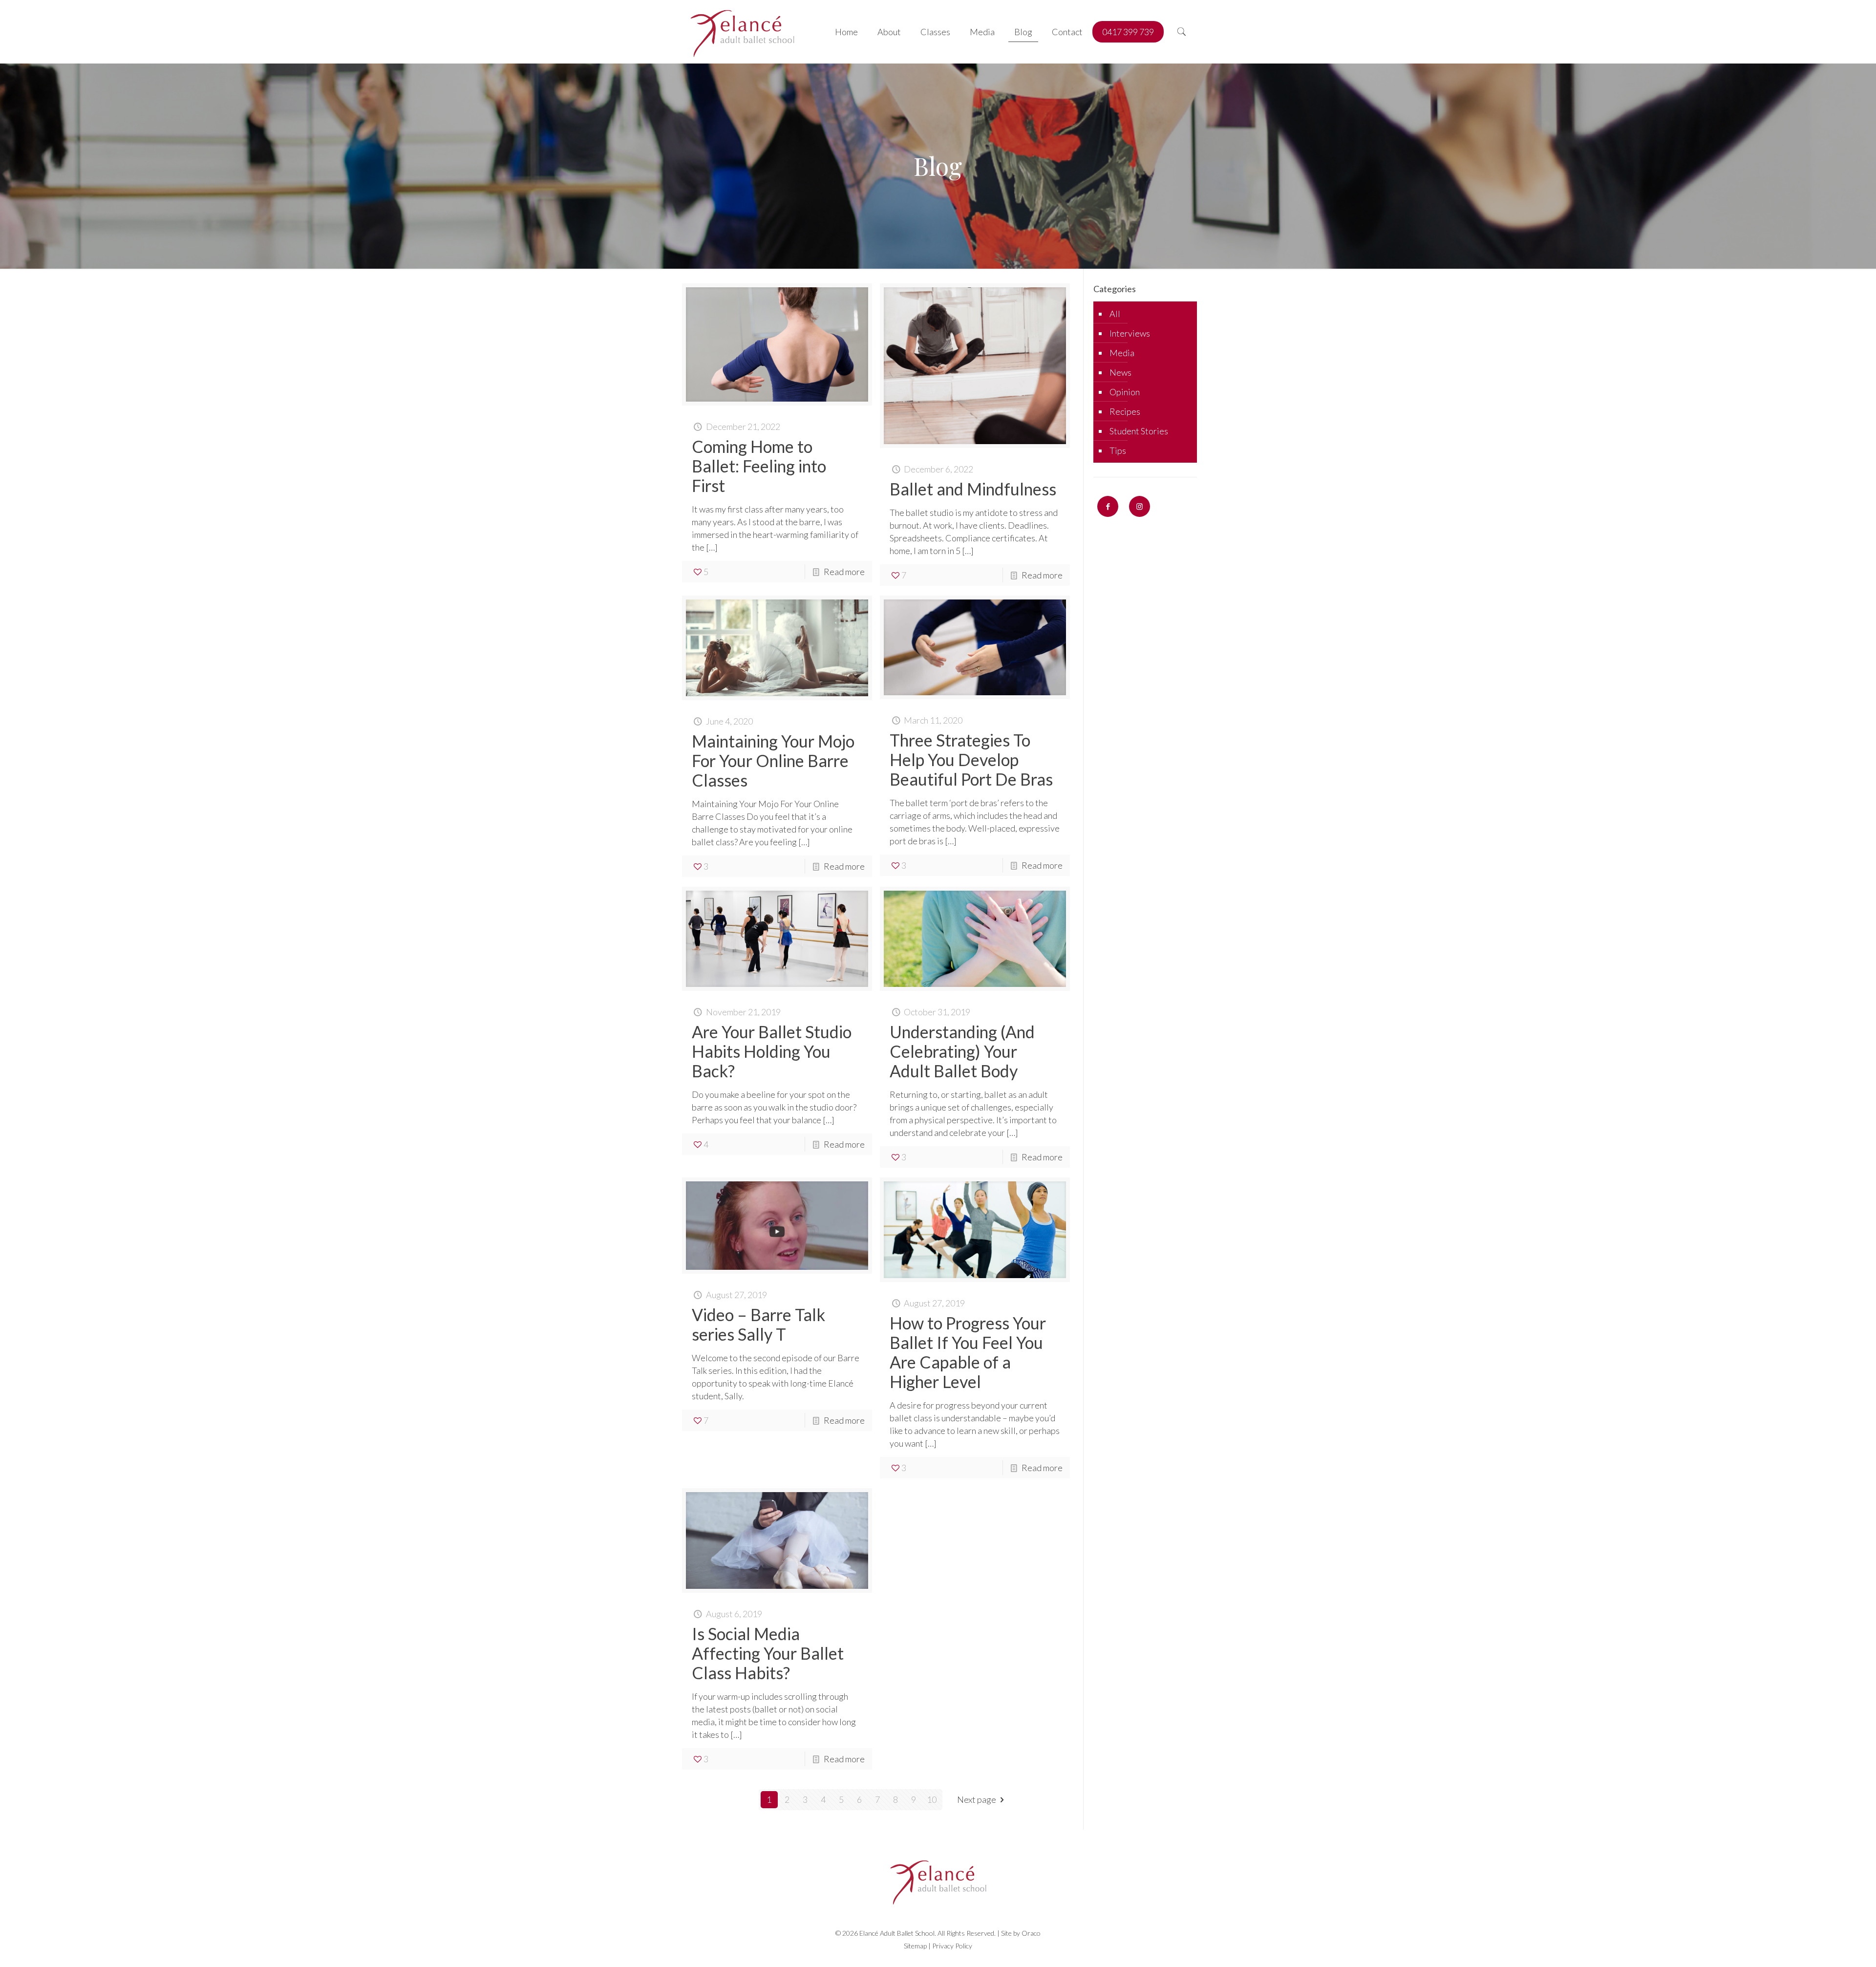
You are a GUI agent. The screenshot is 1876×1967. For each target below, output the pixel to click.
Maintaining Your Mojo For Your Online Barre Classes (773, 760)
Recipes (1125, 411)
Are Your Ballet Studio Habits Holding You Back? (772, 1051)
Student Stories (1139, 431)
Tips (1118, 450)
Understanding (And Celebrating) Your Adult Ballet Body (962, 1051)
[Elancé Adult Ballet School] (742, 32)
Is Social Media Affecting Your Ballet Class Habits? (768, 1653)
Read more (844, 572)
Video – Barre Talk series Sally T (758, 1324)
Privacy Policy (952, 1946)
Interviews (1130, 333)
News (1120, 372)
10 (932, 1799)
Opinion (1125, 392)
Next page (977, 1799)
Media (1122, 353)
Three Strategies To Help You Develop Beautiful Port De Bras (971, 759)
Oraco (1031, 1933)
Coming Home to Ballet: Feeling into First (759, 466)
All (1115, 314)
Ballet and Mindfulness (973, 489)
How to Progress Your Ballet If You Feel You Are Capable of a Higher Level (968, 1352)
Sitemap (915, 1946)
